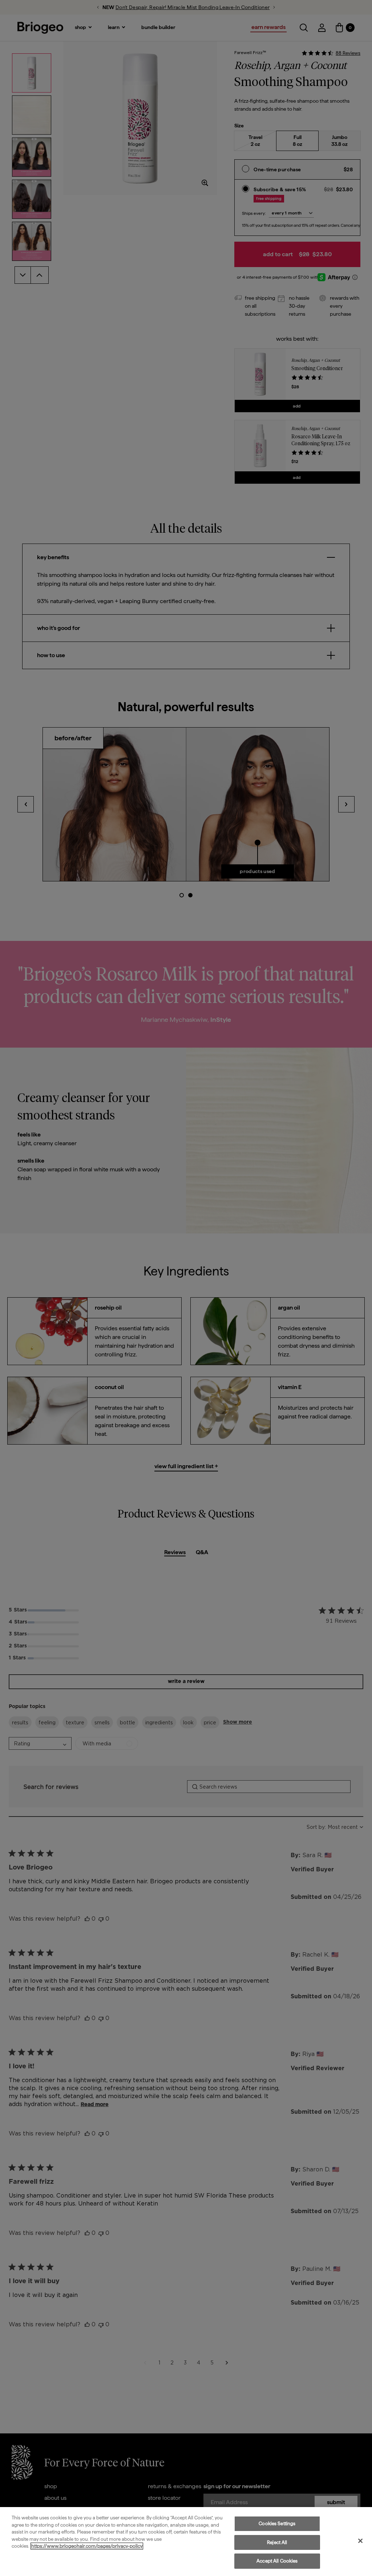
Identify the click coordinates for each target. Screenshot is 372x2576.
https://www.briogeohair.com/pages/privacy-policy (87, 2546)
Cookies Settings (277, 2524)
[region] (186, 2542)
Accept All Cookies (277, 2561)
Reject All (277, 2542)
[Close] (360, 2541)
